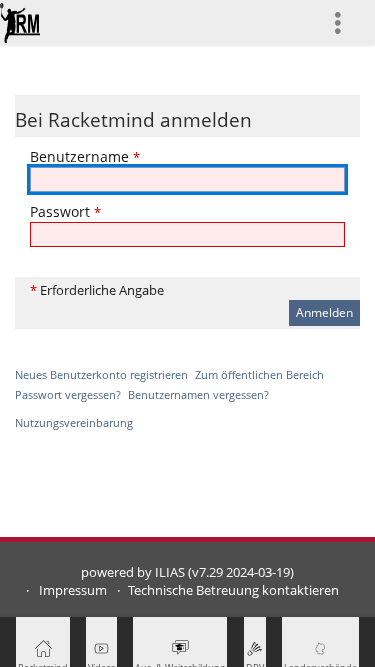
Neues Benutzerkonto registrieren (101, 374)
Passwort (65, 211)
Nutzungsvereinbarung (74, 422)
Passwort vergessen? (68, 394)
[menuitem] (346, 22)
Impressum (73, 590)
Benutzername (85, 156)
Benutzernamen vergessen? (198, 394)
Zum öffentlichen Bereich (259, 374)
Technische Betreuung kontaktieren (233, 590)
